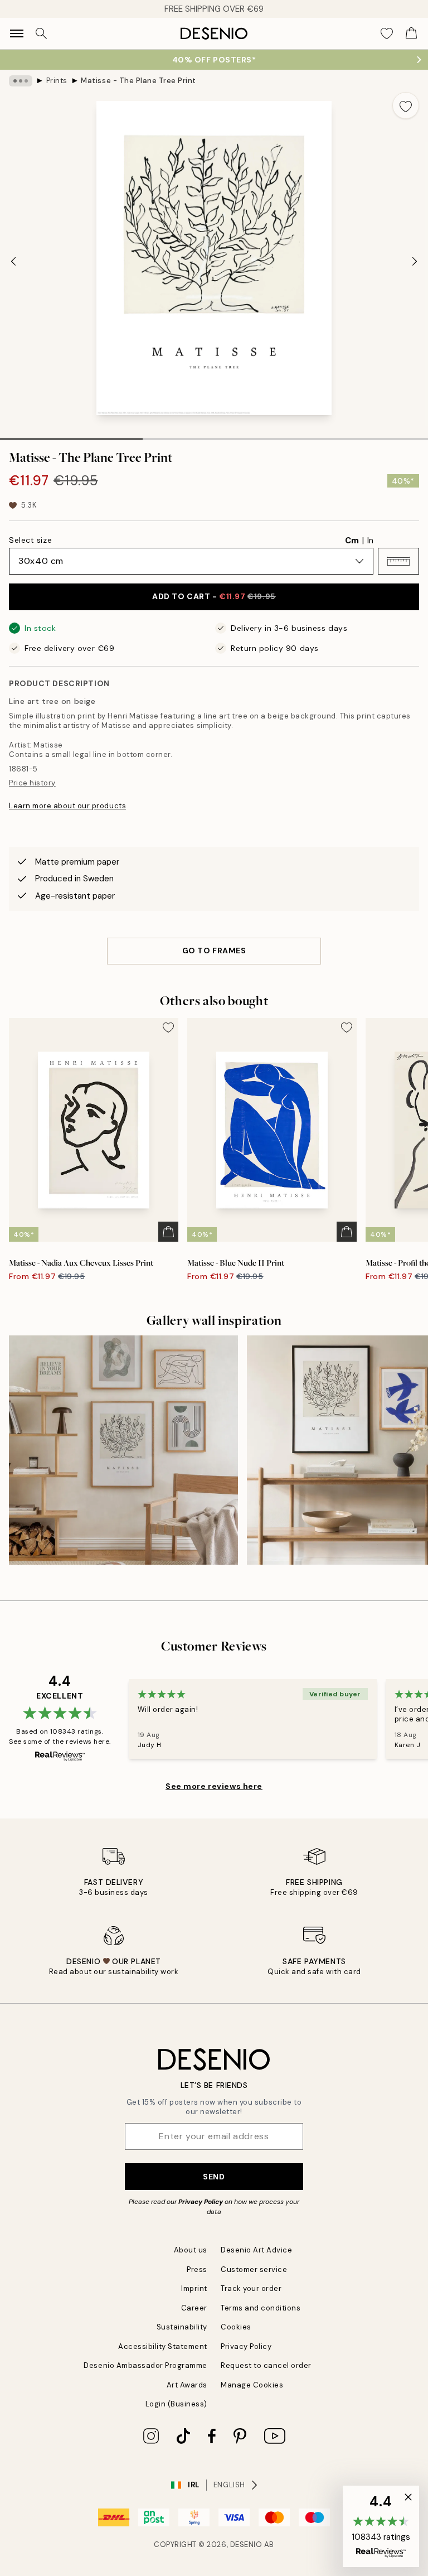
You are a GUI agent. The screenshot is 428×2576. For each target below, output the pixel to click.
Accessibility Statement (163, 2346)
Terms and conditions (261, 2308)
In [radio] (370, 541)
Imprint (194, 2288)
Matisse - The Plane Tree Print (138, 81)
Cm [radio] (352, 541)
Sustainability (182, 2327)
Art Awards (187, 2385)
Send (214, 2177)
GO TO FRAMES (214, 951)
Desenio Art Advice (256, 2250)
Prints (57, 81)
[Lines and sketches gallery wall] (123, 1450)
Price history (32, 783)
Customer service (254, 2269)
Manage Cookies (252, 2385)
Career (194, 2308)
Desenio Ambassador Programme (145, 2365)
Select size (30, 540)
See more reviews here (214, 1786)
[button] (398, 561)
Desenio (246, 2544)
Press (197, 2269)
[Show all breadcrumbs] (21, 81)
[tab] (71, 435)
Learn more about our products (67, 806)
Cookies (236, 2327)
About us (191, 2250)
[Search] (41, 33)
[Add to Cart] (168, 1232)
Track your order (251, 2288)
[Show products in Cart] (411, 33)
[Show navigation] (17, 33)
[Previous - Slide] (13, 261)
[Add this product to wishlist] (406, 105)
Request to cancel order (266, 2365)
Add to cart (214, 596)
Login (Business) (176, 2404)
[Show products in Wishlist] (387, 33)
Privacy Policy (201, 2202)
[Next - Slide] (415, 261)
